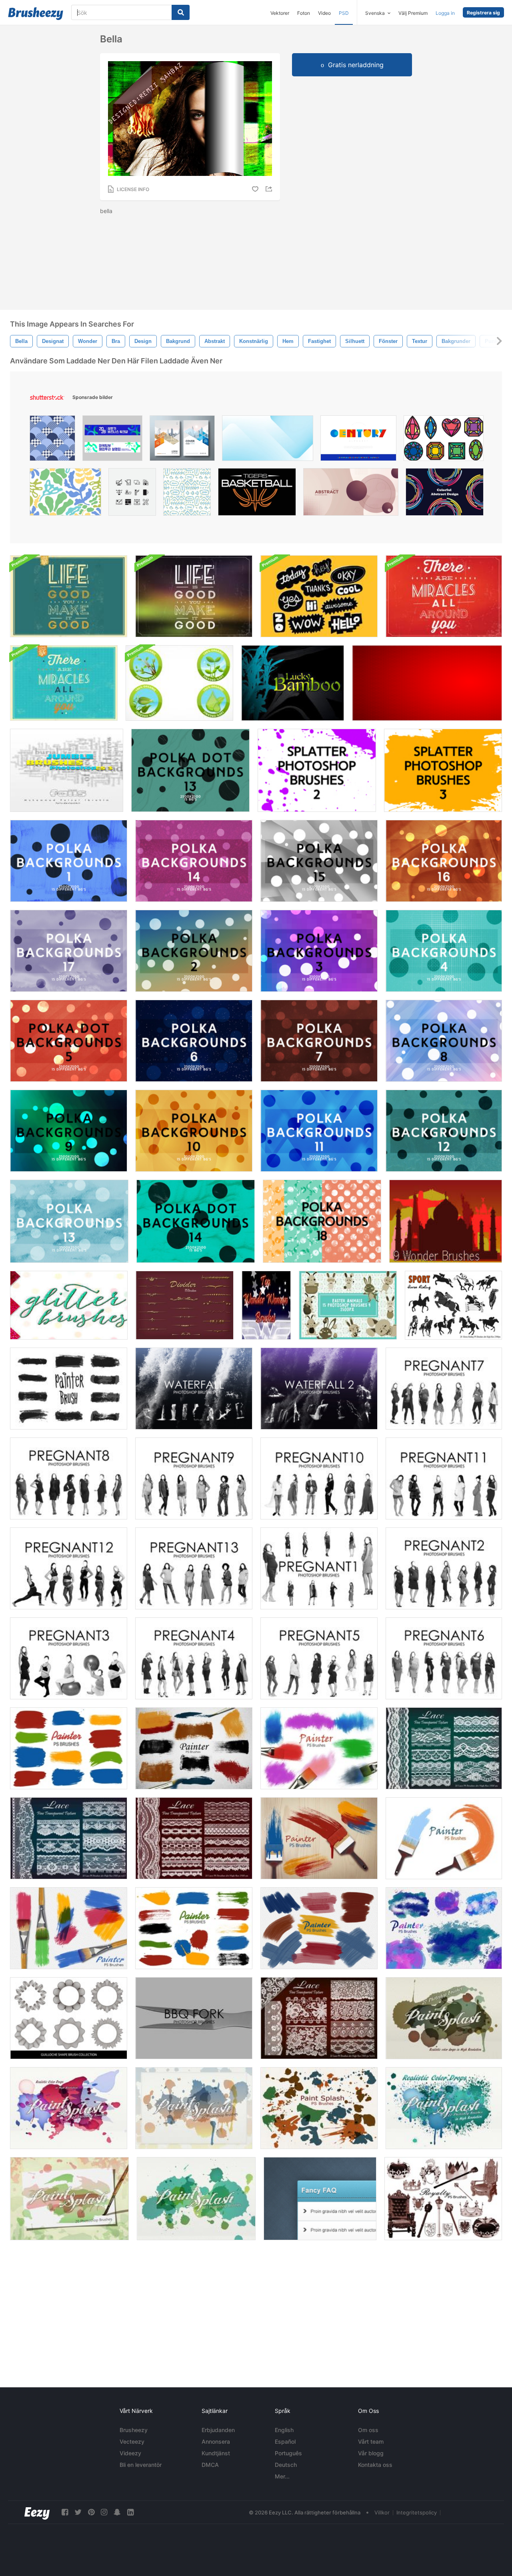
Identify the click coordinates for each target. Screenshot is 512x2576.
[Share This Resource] (270, 189)
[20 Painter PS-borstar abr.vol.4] (69, 1748)
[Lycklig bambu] (293, 683)
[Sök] (181, 12)
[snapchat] (117, 2512)
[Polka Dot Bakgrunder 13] (190, 770)
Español (285, 2441)
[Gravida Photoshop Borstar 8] (69, 1478)
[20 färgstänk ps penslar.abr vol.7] (444, 2108)
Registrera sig (483, 13)
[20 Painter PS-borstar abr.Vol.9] (69, 1928)
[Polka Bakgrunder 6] (194, 1041)
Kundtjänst (216, 2453)
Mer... (282, 2476)
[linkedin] (130, 2512)
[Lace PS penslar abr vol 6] (194, 1838)
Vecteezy (132, 2441)
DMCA (210, 2465)
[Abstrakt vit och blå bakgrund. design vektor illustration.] (268, 440)
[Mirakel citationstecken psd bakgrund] (64, 683)
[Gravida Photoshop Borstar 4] (194, 1658)
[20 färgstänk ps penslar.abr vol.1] (319, 2108)
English (284, 2430)
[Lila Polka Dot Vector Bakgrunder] (69, 951)
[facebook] (65, 2512)
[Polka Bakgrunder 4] (444, 951)
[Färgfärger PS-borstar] (194, 1928)
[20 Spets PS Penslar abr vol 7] (69, 1838)
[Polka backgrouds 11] (319, 1131)
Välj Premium (413, 13)
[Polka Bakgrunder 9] (69, 1131)
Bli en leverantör (141, 2465)
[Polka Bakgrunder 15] (319, 861)
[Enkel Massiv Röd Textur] (427, 683)
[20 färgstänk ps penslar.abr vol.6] (69, 2108)
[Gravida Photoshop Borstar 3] (69, 1658)
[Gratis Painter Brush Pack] (69, 1389)
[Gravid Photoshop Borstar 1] (319, 1568)
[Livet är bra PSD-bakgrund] (69, 596)
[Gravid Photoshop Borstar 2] (444, 1568)
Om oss (368, 2430)
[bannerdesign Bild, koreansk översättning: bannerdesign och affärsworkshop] (112, 440)
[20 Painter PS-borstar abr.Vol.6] (319, 1748)
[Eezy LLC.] (37, 2512)
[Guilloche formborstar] (69, 2018)
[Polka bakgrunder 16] (444, 861)
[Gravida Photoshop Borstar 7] (444, 1389)
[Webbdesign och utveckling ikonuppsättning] (132, 494)
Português (288, 2453)
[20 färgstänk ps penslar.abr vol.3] (196, 2199)
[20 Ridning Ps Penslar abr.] (453, 1305)
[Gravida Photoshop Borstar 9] (194, 1478)
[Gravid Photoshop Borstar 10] (319, 1478)
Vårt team (371, 2441)
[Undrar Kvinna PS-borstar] (266, 1305)
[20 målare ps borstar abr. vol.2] (444, 1838)
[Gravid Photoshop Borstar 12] (69, 1568)
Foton (304, 13)
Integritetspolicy (417, 2512)
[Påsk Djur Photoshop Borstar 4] (348, 1305)
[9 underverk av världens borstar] (446, 1221)
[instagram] (104, 2512)
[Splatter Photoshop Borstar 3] (443, 770)
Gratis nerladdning (356, 65)
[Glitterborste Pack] (69, 1305)
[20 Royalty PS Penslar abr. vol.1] (443, 2199)
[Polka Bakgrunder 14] (194, 861)
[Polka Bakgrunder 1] (69, 861)
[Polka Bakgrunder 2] (194, 951)
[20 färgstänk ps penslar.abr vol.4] (194, 2108)
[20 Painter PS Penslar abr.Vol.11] (444, 1928)
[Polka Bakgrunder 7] (319, 1041)
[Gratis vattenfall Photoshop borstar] (194, 1389)
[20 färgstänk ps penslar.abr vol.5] (444, 2018)
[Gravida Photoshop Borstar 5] (319, 1658)
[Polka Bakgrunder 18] (322, 1221)
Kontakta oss (375, 2465)
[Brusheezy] (36, 14)
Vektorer (280, 13)
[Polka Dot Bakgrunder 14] (196, 1221)
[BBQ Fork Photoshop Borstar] (194, 2018)
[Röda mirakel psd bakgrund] (444, 596)
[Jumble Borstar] (67, 770)
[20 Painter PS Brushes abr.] (319, 1838)
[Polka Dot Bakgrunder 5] (69, 1041)
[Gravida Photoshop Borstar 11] (444, 1478)
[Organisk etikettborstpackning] (179, 683)
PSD (344, 13)
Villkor (382, 2512)
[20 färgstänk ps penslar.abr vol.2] (69, 2199)
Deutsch (286, 2465)
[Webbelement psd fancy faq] (320, 2199)
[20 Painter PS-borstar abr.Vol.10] (319, 1928)
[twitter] (78, 2512)
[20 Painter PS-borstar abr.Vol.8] (194, 1748)
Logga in (445, 13)
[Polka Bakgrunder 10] (194, 1131)
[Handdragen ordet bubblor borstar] (319, 596)
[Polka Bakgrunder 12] (444, 1131)
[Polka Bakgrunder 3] (319, 951)
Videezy (130, 2453)
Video (324, 13)
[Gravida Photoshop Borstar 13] (194, 1568)
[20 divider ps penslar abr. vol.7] (185, 1305)
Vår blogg (371, 2453)
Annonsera (216, 2441)
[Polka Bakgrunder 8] (444, 1041)
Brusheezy (134, 2430)
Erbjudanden (218, 2430)
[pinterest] (91, 2512)
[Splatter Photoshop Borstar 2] (317, 770)
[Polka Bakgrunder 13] (69, 1221)
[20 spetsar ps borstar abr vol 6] (319, 2018)
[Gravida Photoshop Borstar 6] (444, 1658)
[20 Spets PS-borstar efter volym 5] (444, 1748)
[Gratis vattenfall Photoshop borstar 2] (319, 1389)
